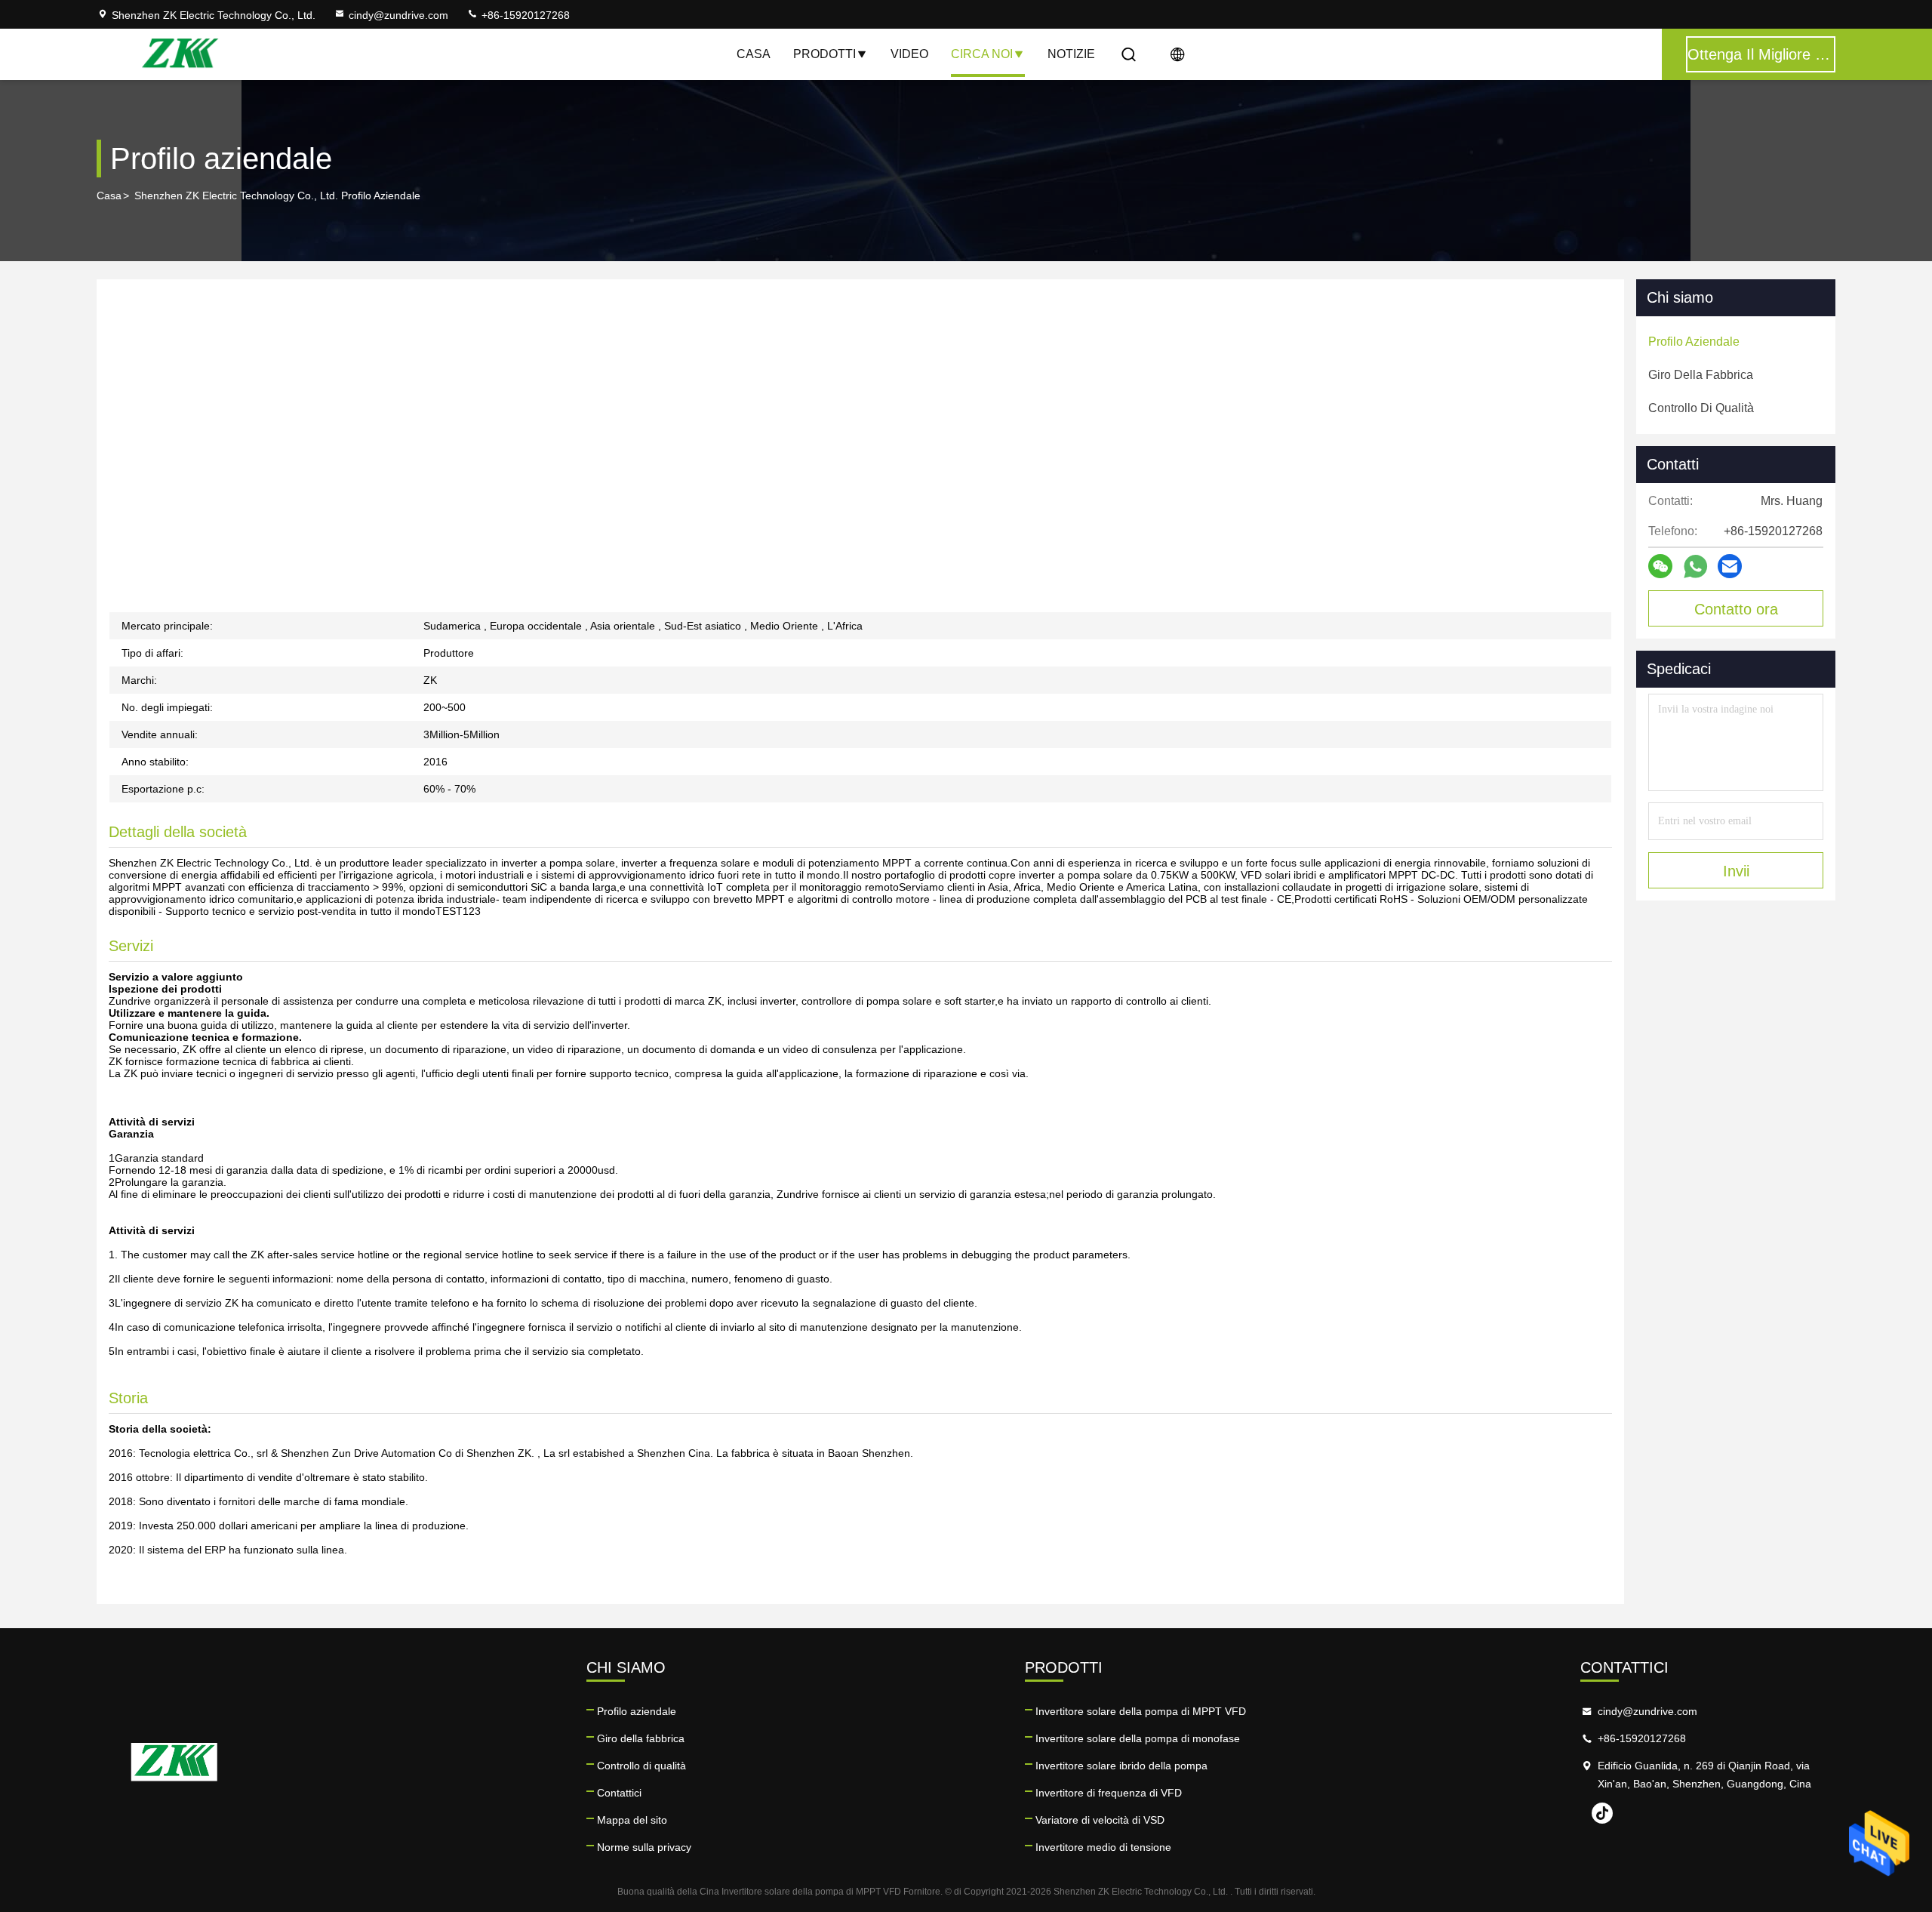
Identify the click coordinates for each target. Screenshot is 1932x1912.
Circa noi (982, 54)
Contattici (619, 1793)
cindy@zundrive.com (398, 15)
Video (909, 54)
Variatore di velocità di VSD (1100, 1820)
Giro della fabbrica (641, 1738)
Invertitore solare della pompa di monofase (1138, 1738)
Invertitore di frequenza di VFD (1109, 1793)
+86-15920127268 (524, 15)
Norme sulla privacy (644, 1847)
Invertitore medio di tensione (1103, 1847)
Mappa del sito (632, 1820)
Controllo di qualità (641, 1766)
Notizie (1071, 54)
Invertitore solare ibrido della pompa (1121, 1766)
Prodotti (824, 54)
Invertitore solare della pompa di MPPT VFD (1141, 1711)
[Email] (1730, 566)
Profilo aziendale (637, 1711)
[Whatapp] (1695, 567)
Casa (754, 54)
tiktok (1602, 1813)
